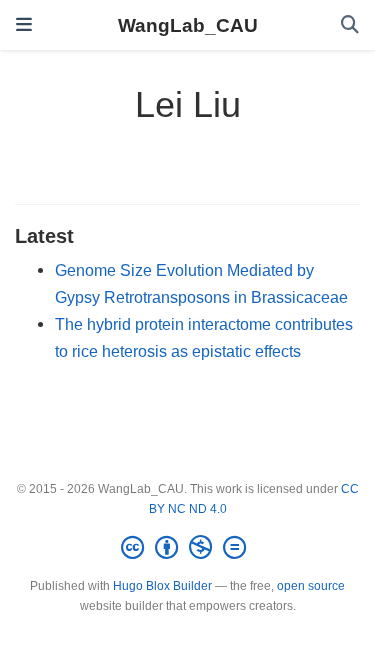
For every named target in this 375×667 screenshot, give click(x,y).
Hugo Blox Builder (162, 586)
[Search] (350, 25)
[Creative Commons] (187, 548)
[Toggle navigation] (24, 25)
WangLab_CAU (188, 25)
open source (311, 586)
